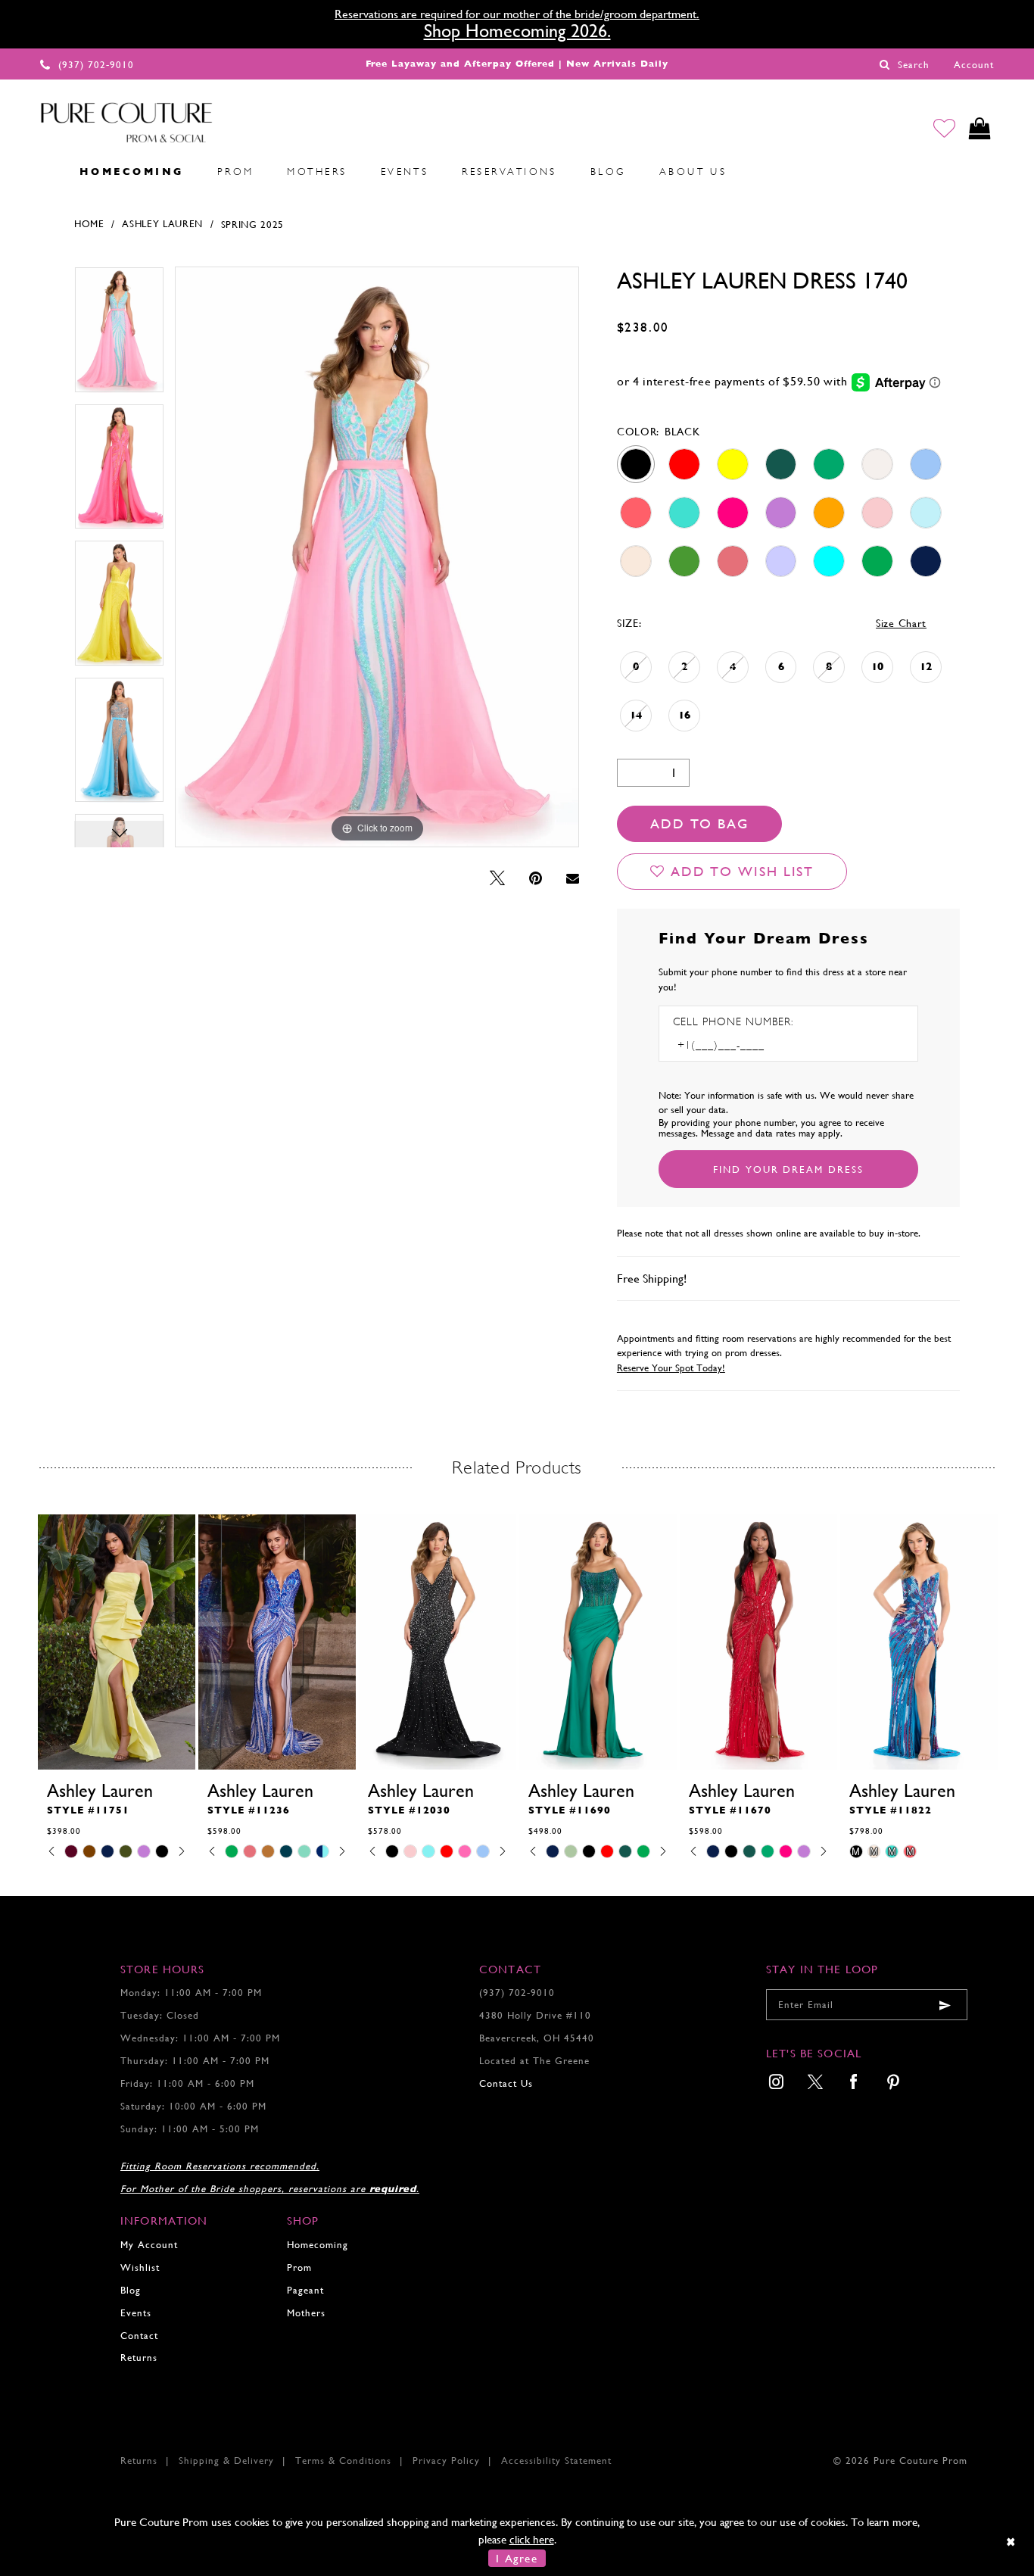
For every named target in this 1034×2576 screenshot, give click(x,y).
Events (136, 2313)
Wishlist (140, 2267)
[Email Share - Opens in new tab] (573, 878)
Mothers (306, 2313)
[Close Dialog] (1012, 2542)
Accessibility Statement (556, 2461)
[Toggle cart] (980, 128)
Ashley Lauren (162, 224)
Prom (299, 2267)
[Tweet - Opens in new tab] (497, 879)
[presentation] (117, 1642)
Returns (139, 2358)
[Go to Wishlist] (944, 128)
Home (89, 224)
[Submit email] (945, 2005)
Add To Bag (699, 823)
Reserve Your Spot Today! (671, 1368)
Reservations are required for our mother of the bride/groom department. (517, 14)
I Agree (517, 2558)
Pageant (305, 2290)
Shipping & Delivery (226, 2461)
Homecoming (318, 2245)
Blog (131, 2290)
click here (532, 2539)
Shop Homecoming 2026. (517, 31)
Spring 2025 (253, 225)
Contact (139, 2336)
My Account (149, 2245)
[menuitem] (46, 171)
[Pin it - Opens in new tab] (536, 879)
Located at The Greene (534, 2061)
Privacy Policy (446, 2461)
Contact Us (506, 2083)
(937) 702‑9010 (517, 1993)
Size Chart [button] (901, 623)
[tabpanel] (119, 335)
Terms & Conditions (343, 2461)
